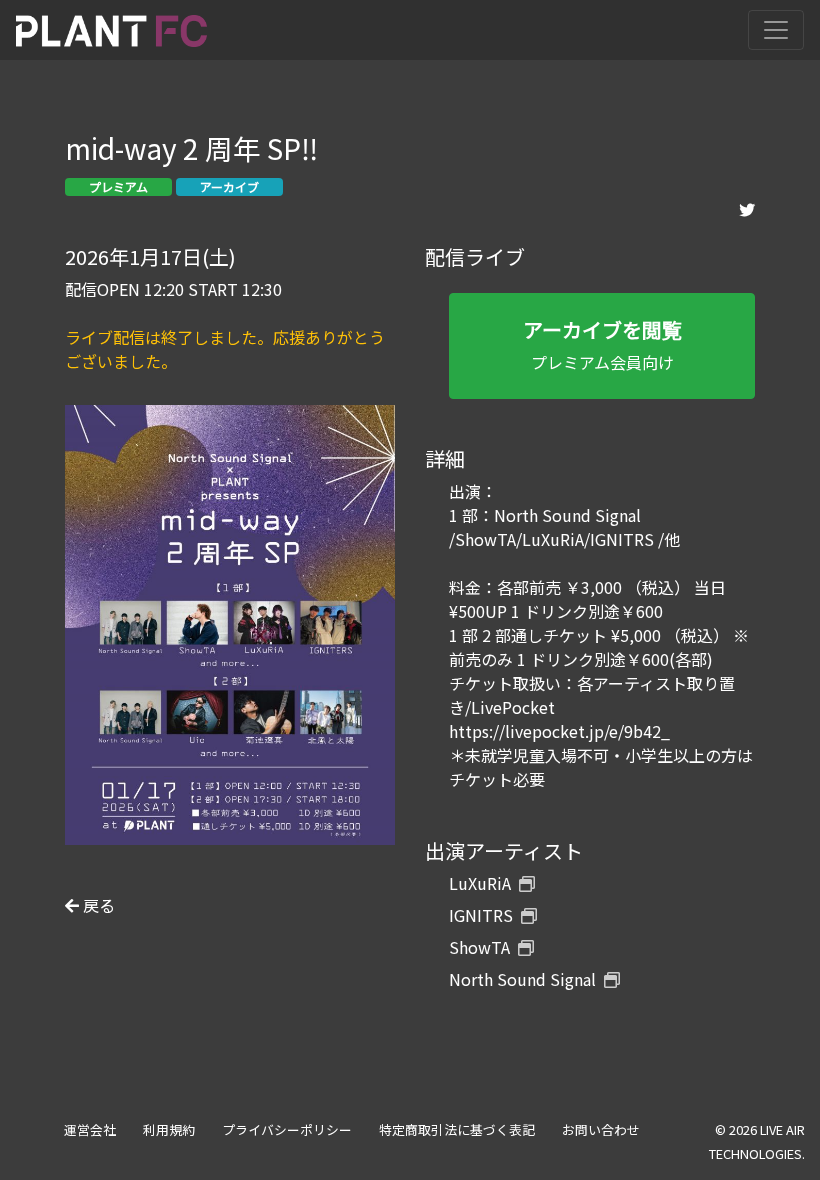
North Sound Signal (522, 979)
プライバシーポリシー (287, 1129)
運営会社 (90, 1129)
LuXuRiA (480, 883)
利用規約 (169, 1129)
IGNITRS (481, 915)
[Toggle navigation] (776, 30)
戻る (97, 905)
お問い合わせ (601, 1129)
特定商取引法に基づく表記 (457, 1129)
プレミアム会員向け (602, 344)
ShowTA (479, 947)
